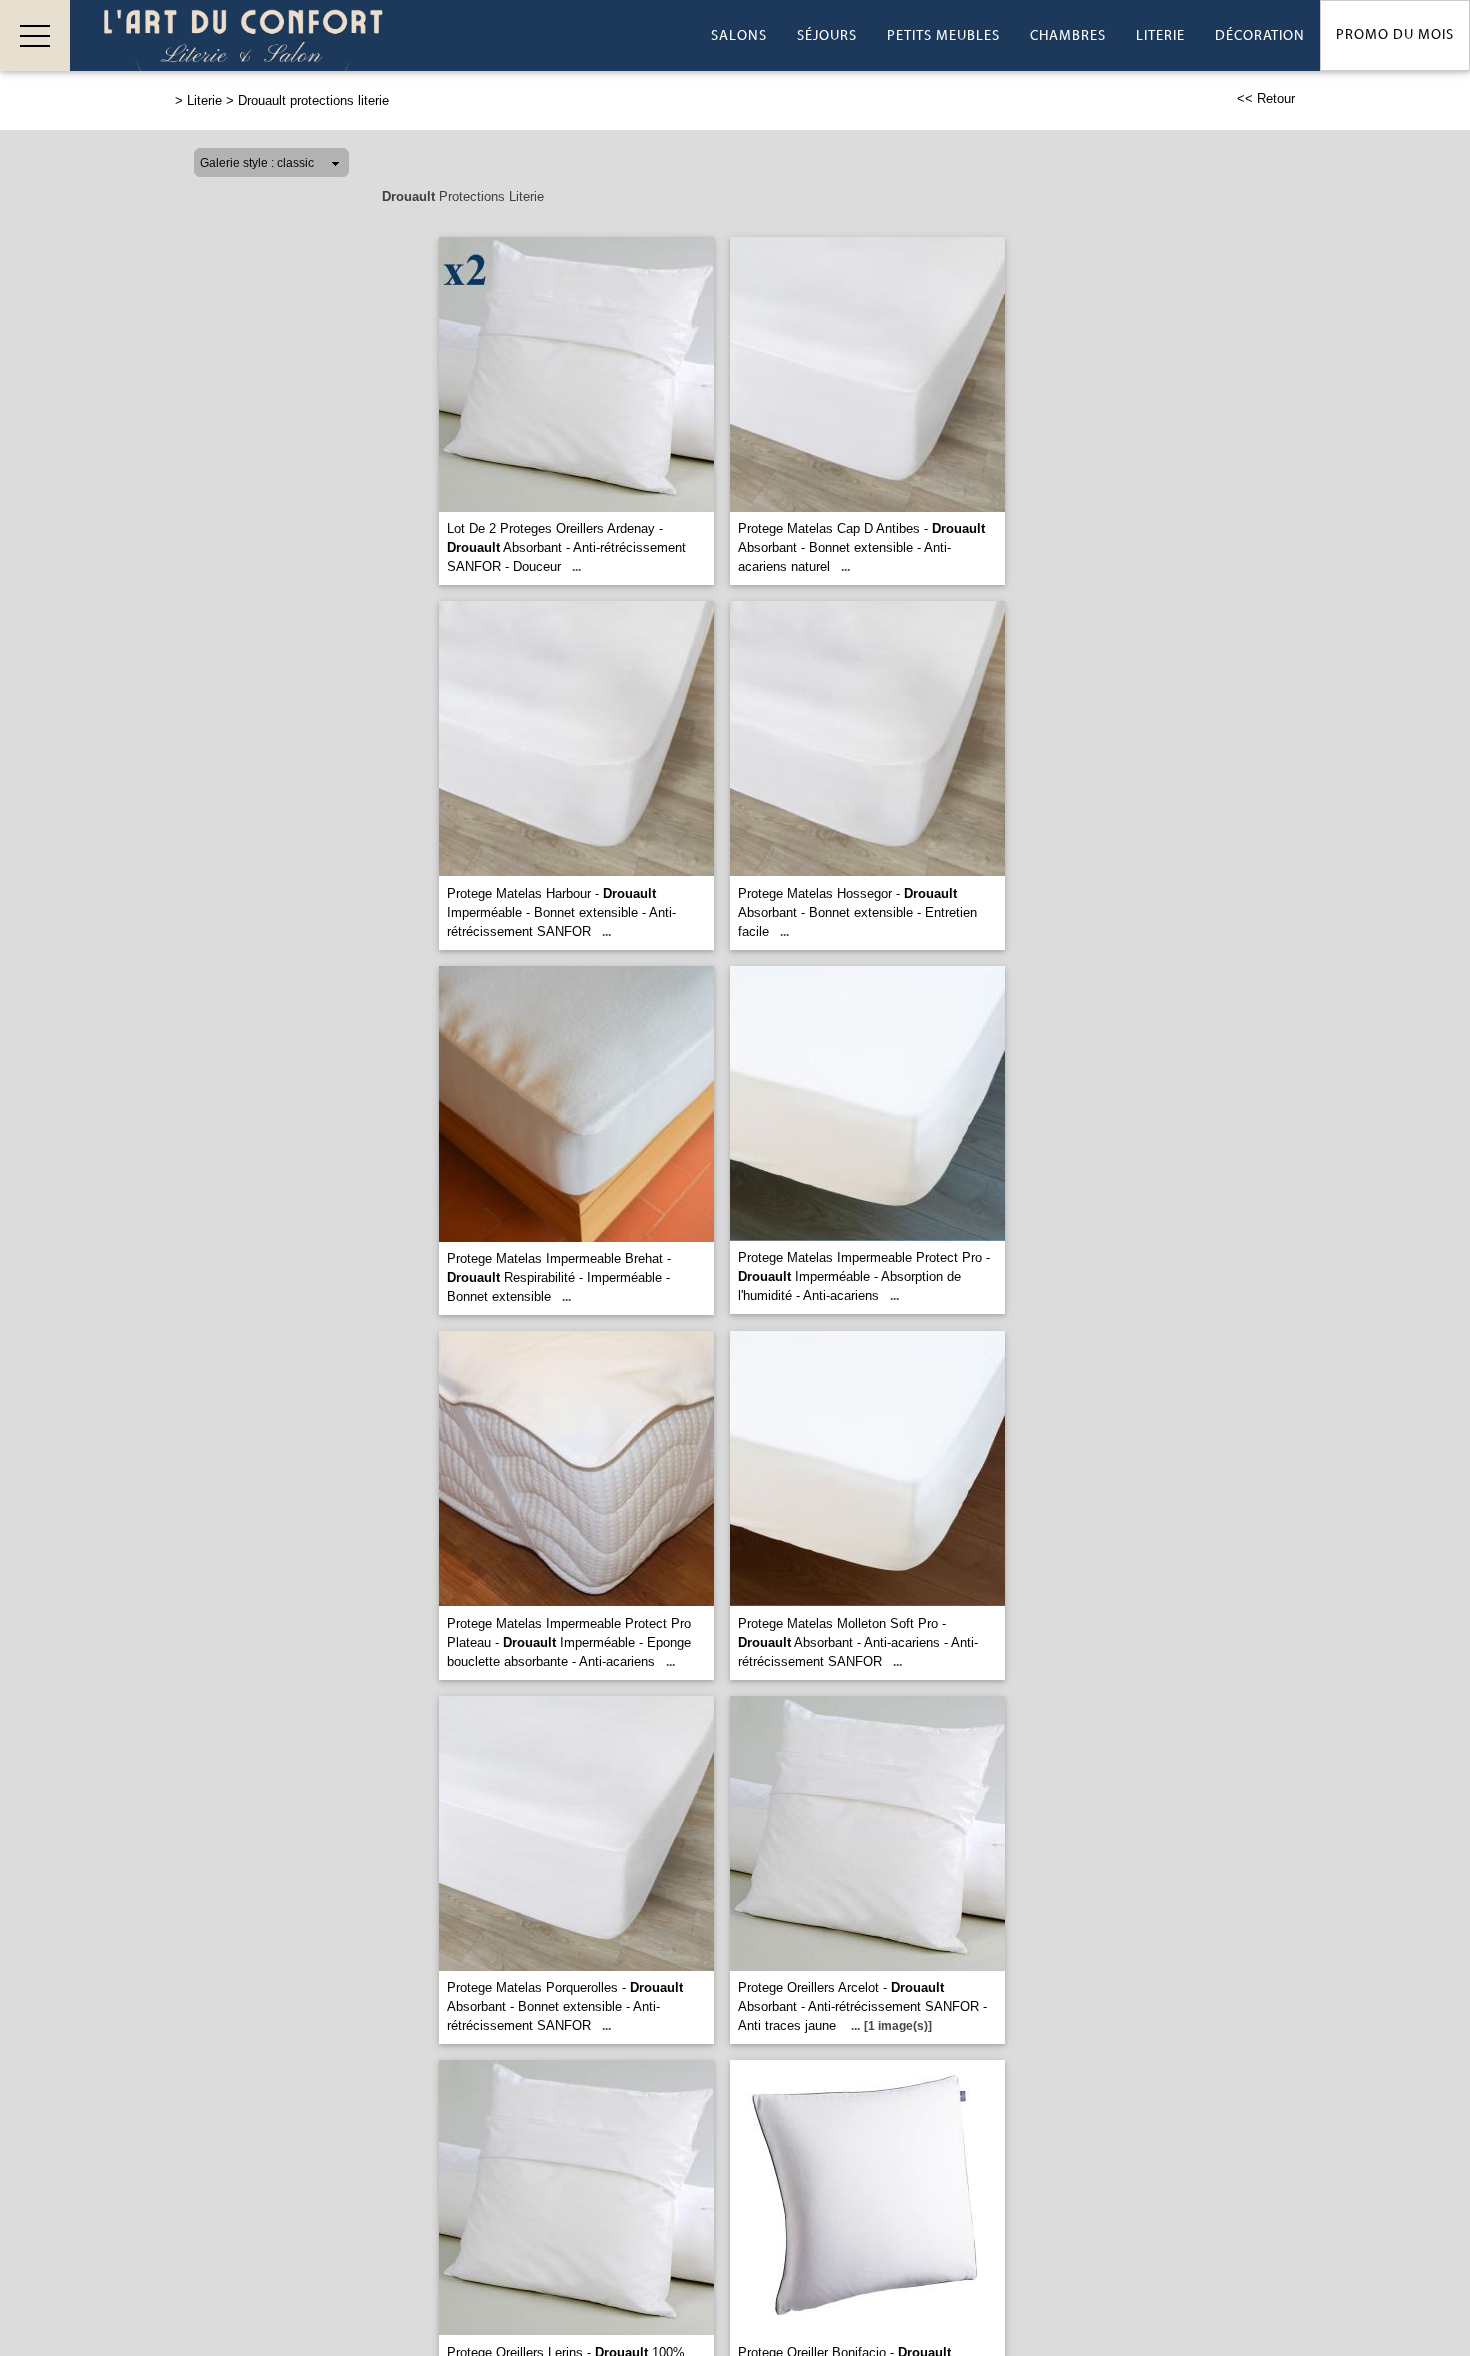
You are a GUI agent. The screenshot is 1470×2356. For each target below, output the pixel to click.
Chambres (1068, 36)
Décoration (1260, 36)
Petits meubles (943, 36)
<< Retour (1266, 98)
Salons (739, 36)
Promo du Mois (1395, 35)
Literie (1160, 36)
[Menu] (35, 35)
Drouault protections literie (313, 100)
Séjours (827, 36)
